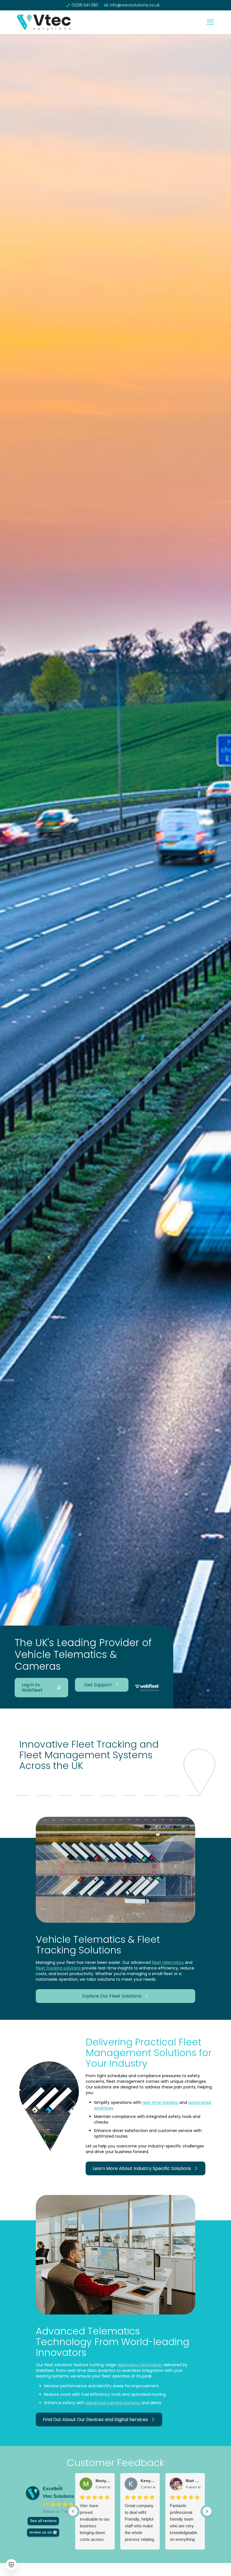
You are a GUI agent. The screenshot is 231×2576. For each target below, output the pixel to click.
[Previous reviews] (73, 2511)
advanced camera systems (113, 2403)
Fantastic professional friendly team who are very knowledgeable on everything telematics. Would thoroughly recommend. (184, 2523)
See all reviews (43, 2521)
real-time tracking (160, 2102)
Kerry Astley (148, 2481)
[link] (44, 22)
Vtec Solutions (58, 2496)
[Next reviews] (207, 2511)
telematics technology (140, 2365)
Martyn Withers (103, 2481)
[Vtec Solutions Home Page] (44, 22)
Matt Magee (193, 2481)
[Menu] (210, 22)
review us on (41, 2532)
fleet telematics (168, 1962)
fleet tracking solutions (58, 1968)
